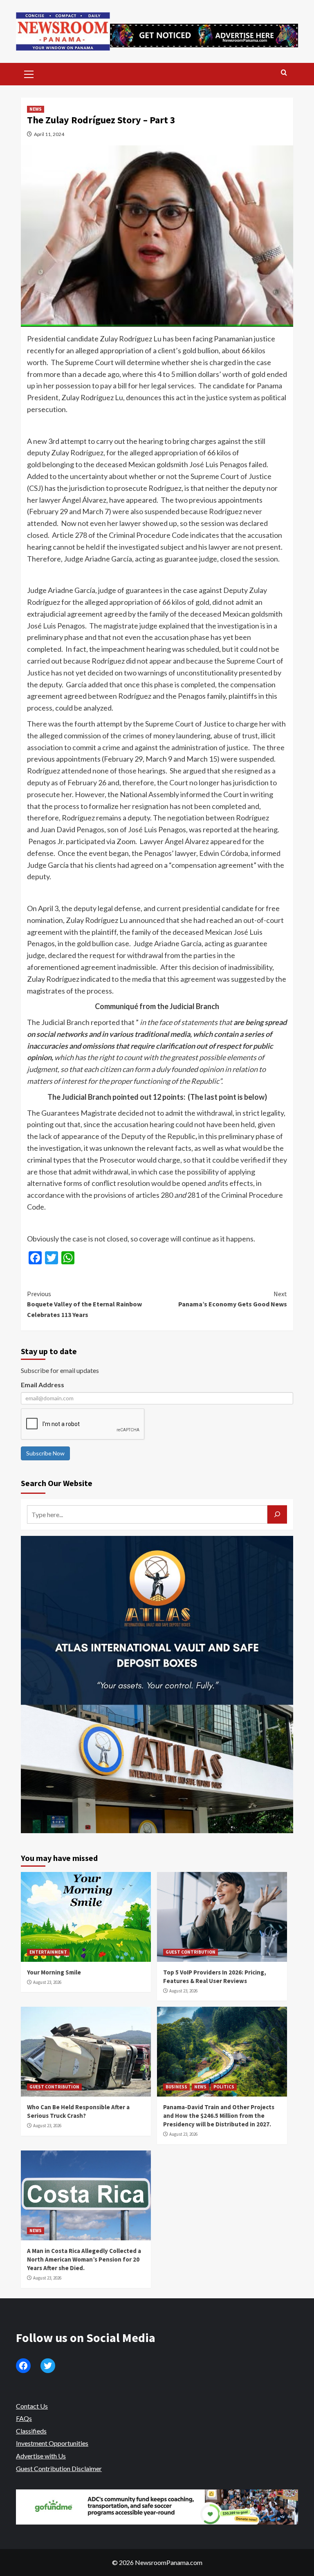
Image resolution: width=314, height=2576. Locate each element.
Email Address (43, 1385)
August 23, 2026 (47, 1982)
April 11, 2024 (49, 134)
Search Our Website (57, 1483)
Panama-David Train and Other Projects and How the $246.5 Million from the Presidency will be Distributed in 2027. (219, 2116)
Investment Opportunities (52, 2443)
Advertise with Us (41, 2456)
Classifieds (31, 2431)
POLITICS (224, 2087)
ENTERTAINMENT (48, 1952)
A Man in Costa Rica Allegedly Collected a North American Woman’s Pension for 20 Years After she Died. (84, 2259)
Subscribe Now (45, 1453)
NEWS (36, 109)
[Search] (284, 73)
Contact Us (32, 2406)
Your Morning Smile (54, 1972)
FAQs (24, 2418)
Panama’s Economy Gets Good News (233, 1299)
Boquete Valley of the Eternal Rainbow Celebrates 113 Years (84, 1304)
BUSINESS (176, 2087)
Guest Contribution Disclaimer (59, 2468)
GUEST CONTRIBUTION (191, 1952)
